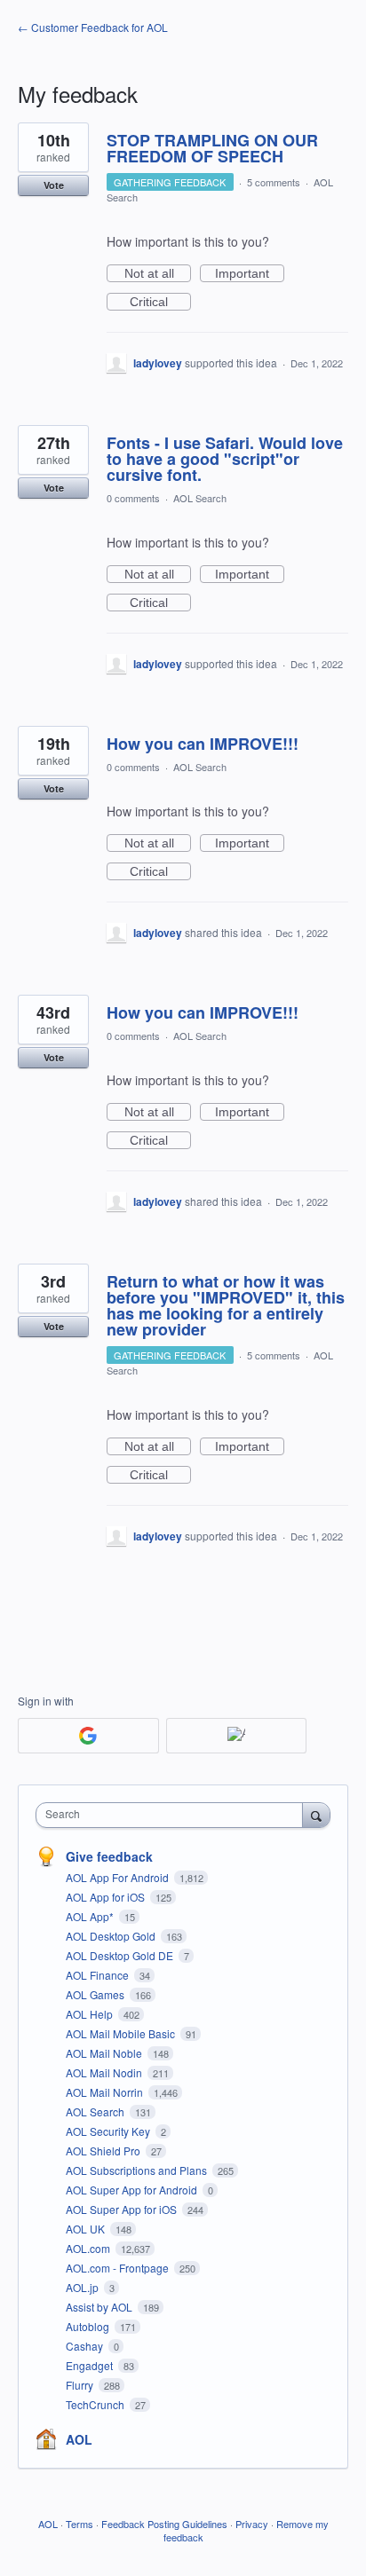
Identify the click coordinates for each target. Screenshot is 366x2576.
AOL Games (96, 1994)
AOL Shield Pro (104, 2151)
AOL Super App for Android (133, 2190)
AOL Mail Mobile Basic (122, 2033)
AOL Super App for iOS (123, 2209)
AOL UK (87, 2229)
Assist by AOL (100, 2307)
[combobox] (173, 1815)
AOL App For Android (119, 1877)
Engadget (91, 2365)
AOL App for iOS (107, 1897)
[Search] (316, 1815)
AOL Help (91, 2014)
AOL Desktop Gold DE (121, 1955)
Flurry (81, 2385)
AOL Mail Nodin (105, 2072)
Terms (80, 2524)
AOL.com (89, 2248)
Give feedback (109, 1856)
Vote (54, 185)
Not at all (158, 274)
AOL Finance (99, 1975)
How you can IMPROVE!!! (203, 744)
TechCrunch (96, 2404)
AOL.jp (84, 2287)
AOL (79, 2439)
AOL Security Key (109, 2131)
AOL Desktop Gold (112, 1936)
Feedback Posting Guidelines (164, 2524)
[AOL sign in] (237, 1736)
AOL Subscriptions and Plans (138, 2170)
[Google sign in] (88, 1736)
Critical (160, 303)
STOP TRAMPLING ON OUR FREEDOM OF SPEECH (212, 148)
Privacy (252, 2524)
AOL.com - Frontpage (119, 2268)
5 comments (274, 182)
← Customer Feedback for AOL (93, 27)
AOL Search (200, 498)
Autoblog (89, 2326)
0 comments (133, 498)
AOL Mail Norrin (106, 2092)
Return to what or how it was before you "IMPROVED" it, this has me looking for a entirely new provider (226, 1305)
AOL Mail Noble (105, 2053)
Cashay (86, 2346)
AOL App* (91, 1916)
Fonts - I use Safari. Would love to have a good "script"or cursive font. (225, 459)
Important (250, 274)
